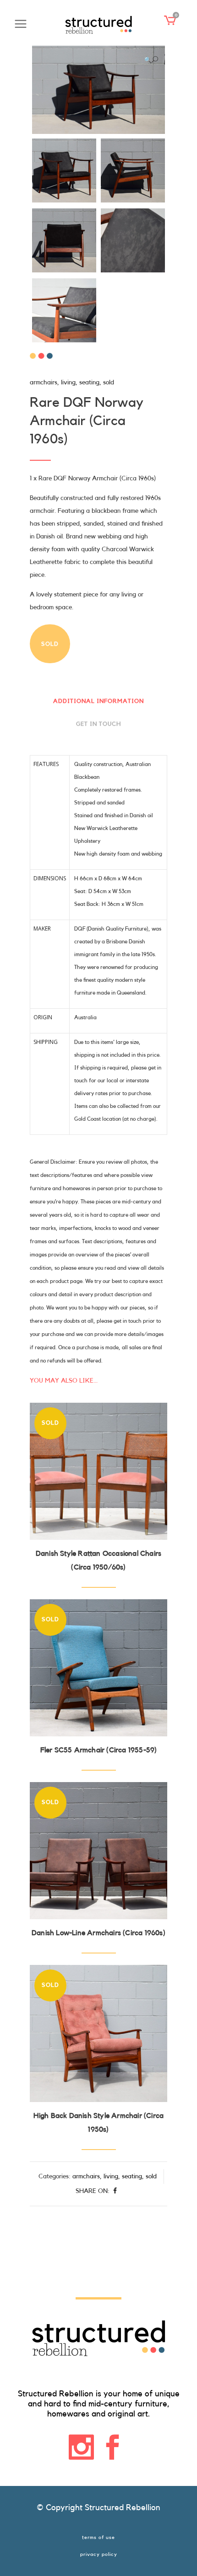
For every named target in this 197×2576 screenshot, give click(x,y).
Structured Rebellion (123, 2507)
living (68, 383)
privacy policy (99, 2554)
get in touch (98, 724)
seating (89, 383)
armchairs (44, 383)
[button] (151, 60)
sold (109, 383)
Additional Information (98, 701)
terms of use (98, 2537)
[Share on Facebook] (115, 2191)
